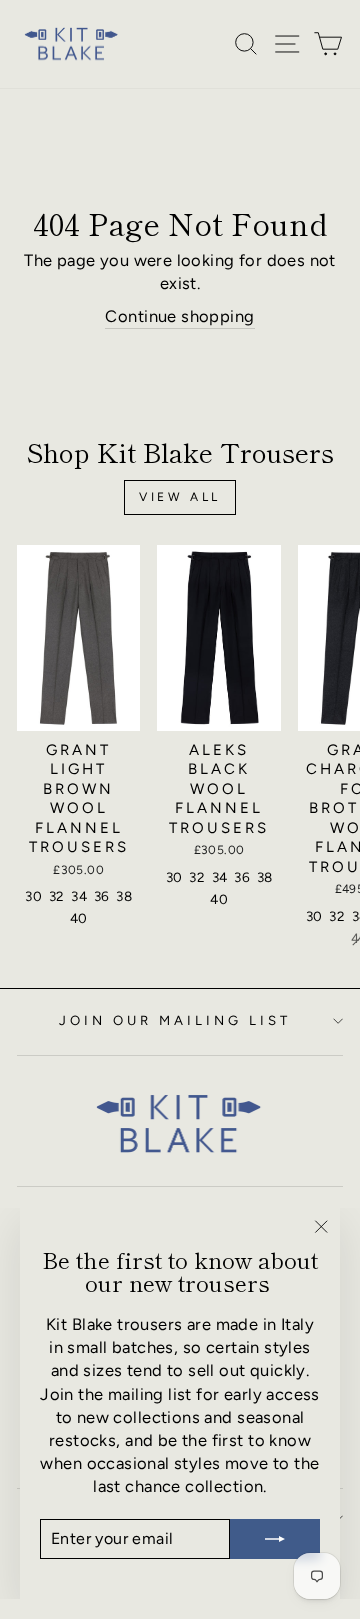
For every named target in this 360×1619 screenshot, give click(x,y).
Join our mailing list (174, 1020)
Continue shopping (179, 316)
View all (180, 497)
